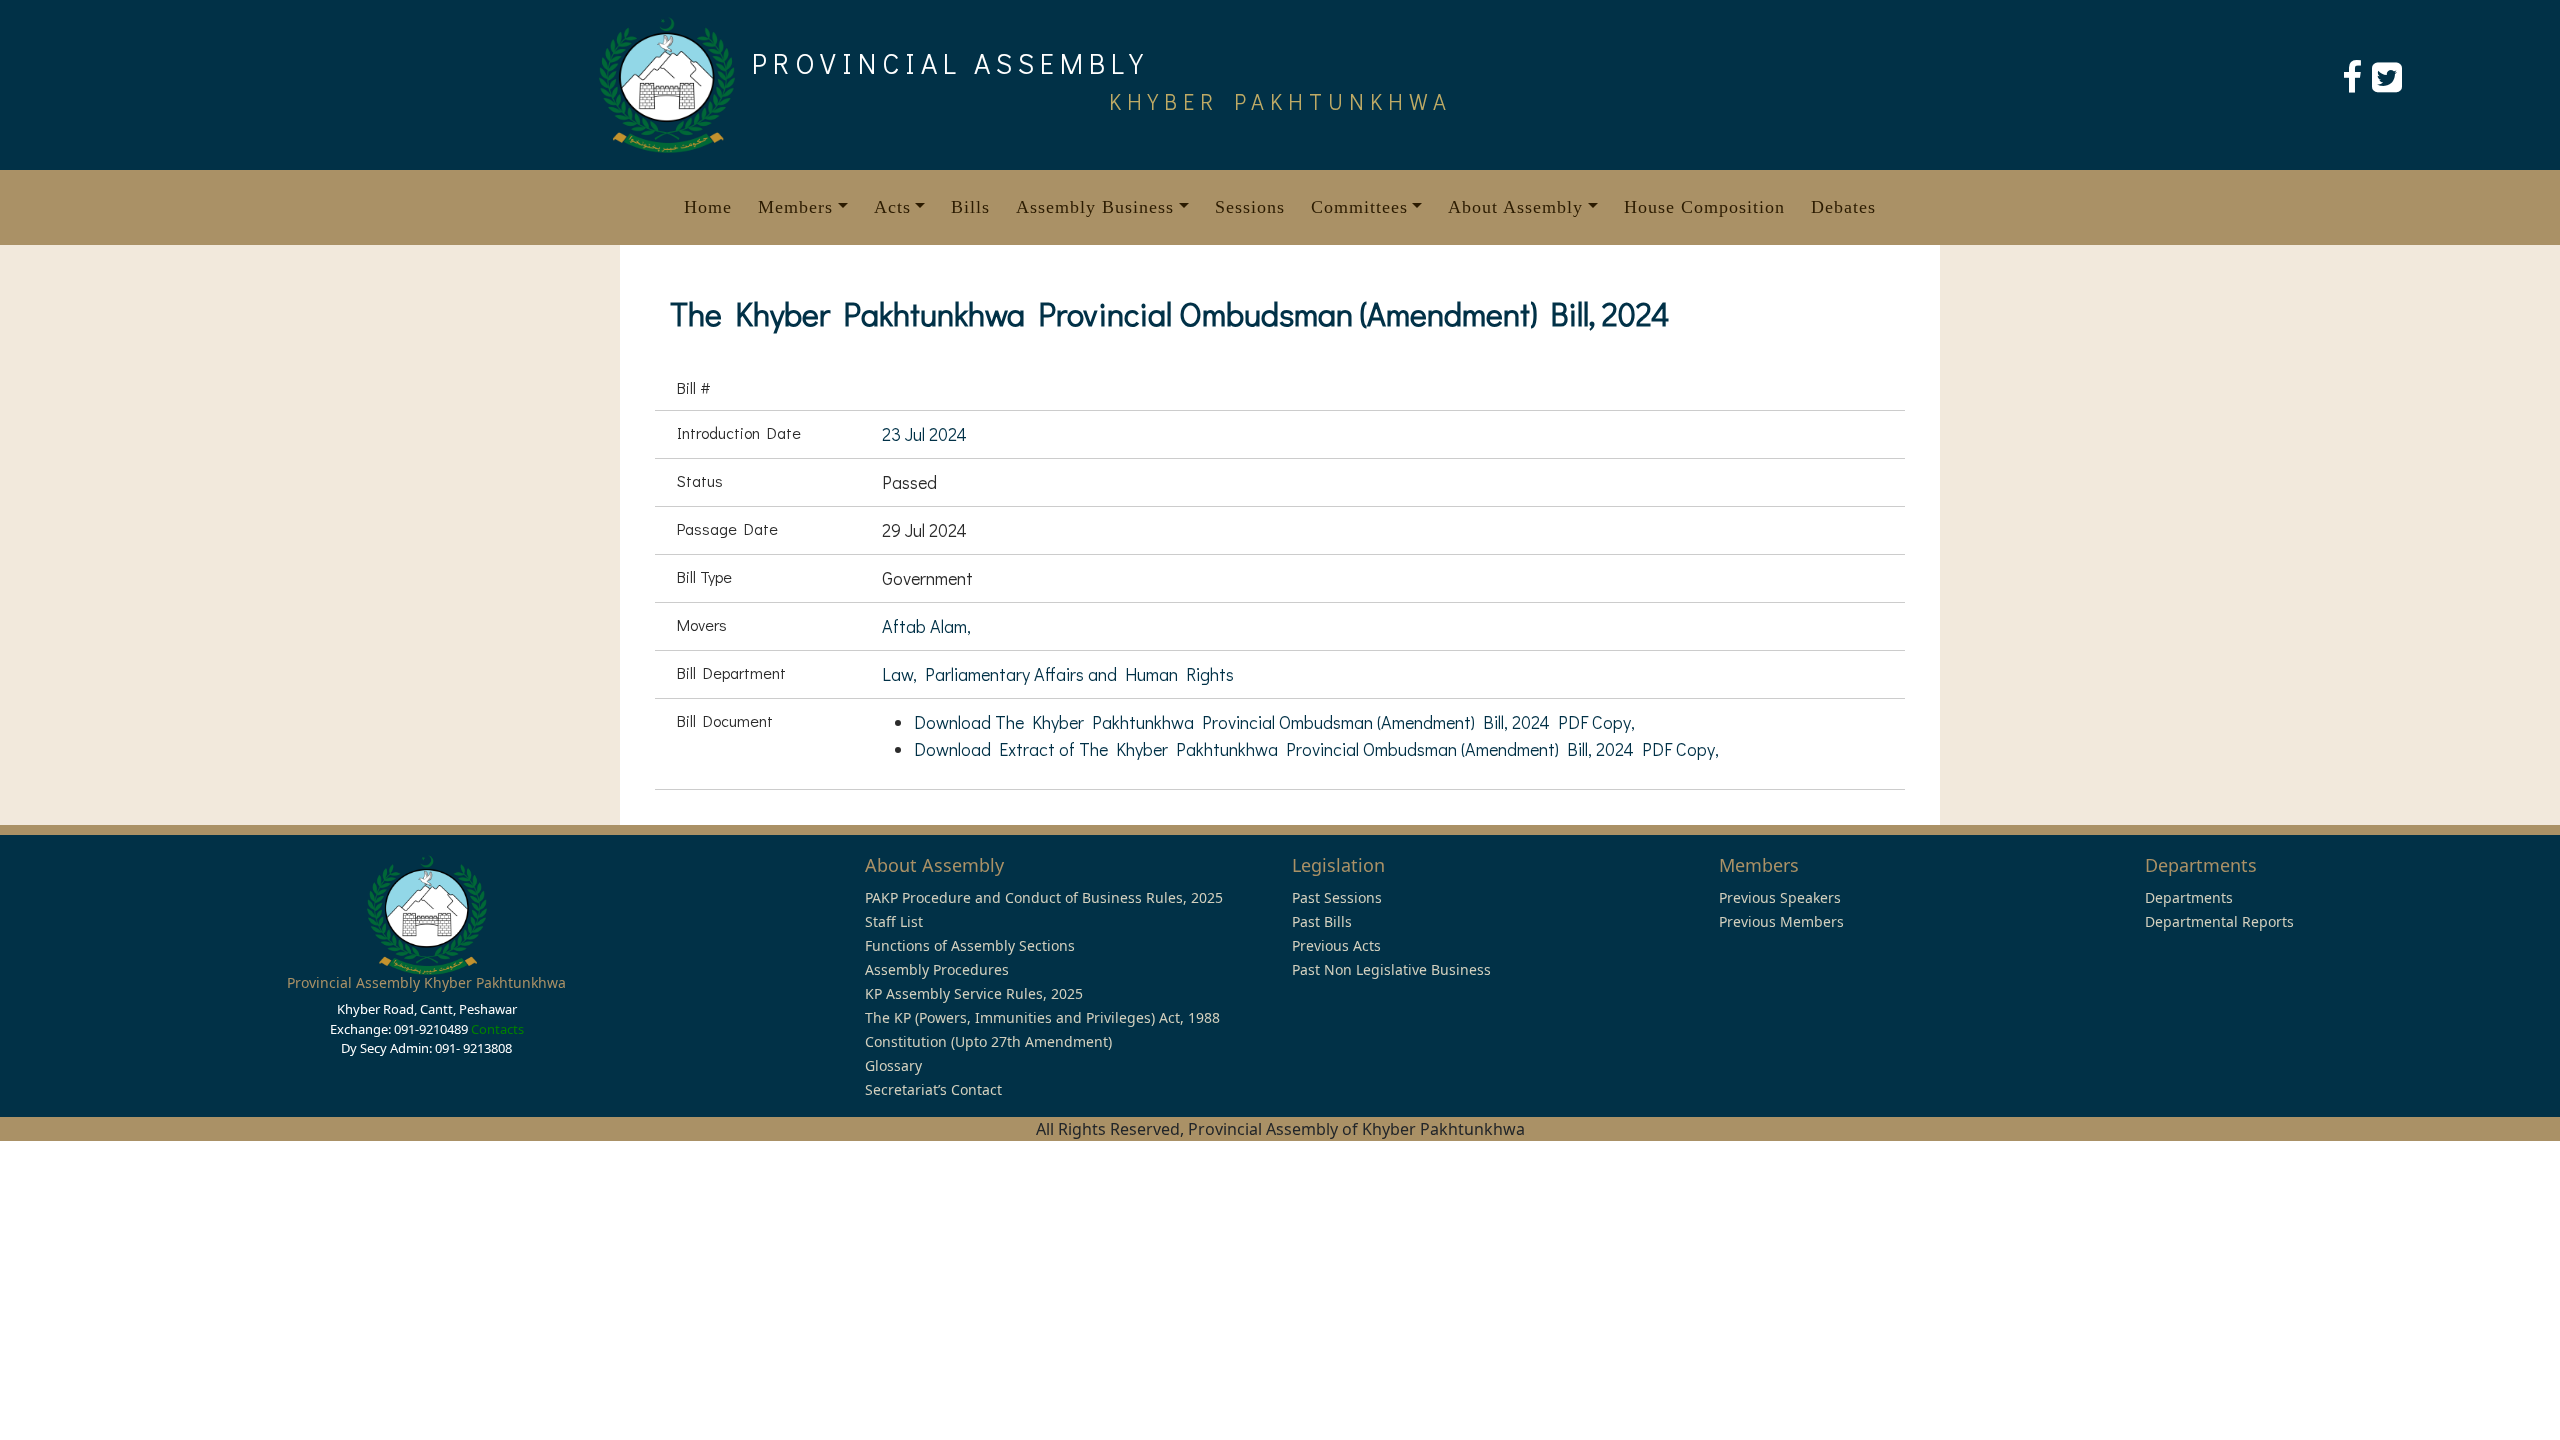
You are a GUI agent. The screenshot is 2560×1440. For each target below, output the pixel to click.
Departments (2189, 897)
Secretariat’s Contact (933, 1089)
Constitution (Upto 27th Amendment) (988, 1041)
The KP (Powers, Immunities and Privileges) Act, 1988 (1042, 1017)
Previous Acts (1336, 945)
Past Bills (1322, 921)
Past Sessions (1337, 897)
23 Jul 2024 (924, 434)
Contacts (497, 1029)
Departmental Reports (2219, 921)
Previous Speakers (1780, 897)
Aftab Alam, (926, 626)
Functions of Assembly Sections (970, 945)
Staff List (894, 921)
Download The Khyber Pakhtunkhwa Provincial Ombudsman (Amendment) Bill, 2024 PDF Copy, (1274, 722)
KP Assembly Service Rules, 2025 (974, 993)
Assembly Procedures (937, 969)
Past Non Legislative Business (1391, 969)
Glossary (893, 1065)
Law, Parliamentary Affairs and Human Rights (1058, 674)
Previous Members (1781, 921)
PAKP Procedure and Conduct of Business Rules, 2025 (1044, 897)
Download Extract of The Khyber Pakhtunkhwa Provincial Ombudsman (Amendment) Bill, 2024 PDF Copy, (1316, 749)
